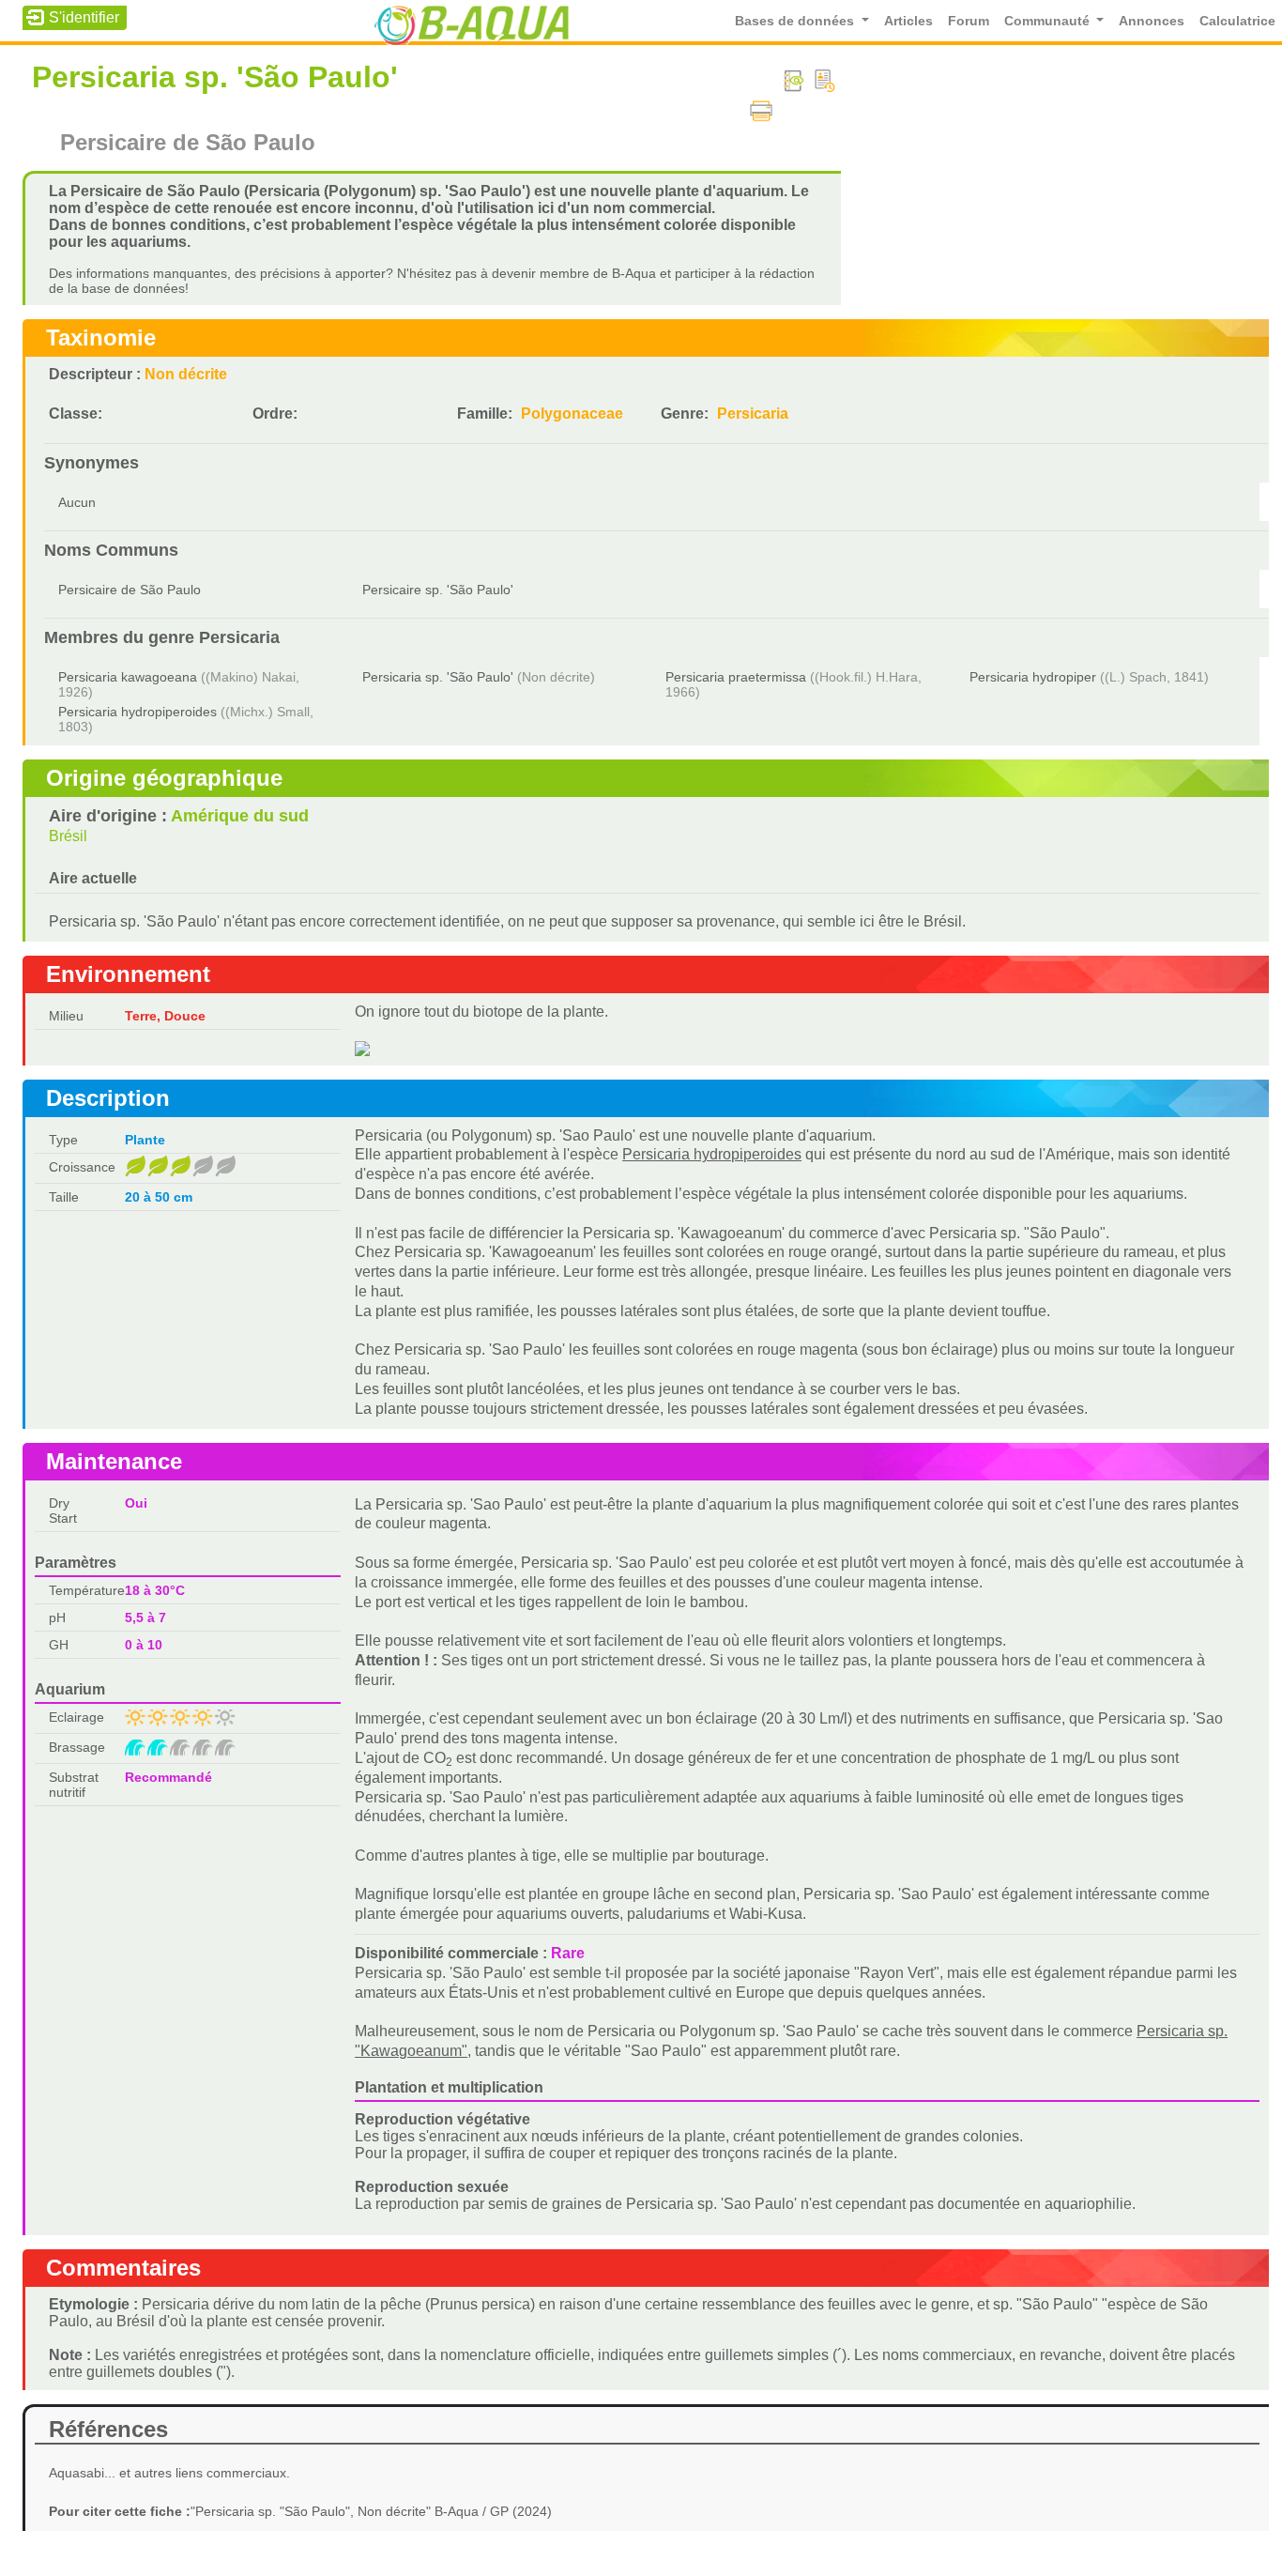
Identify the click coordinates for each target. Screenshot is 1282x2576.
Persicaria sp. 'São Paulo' (438, 677)
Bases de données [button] (796, 21)
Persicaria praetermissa (736, 677)
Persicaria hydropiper (1033, 677)
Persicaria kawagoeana (128, 677)
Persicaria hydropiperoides (137, 712)
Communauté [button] (1049, 21)
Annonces (1152, 21)
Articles (908, 21)
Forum (969, 21)
